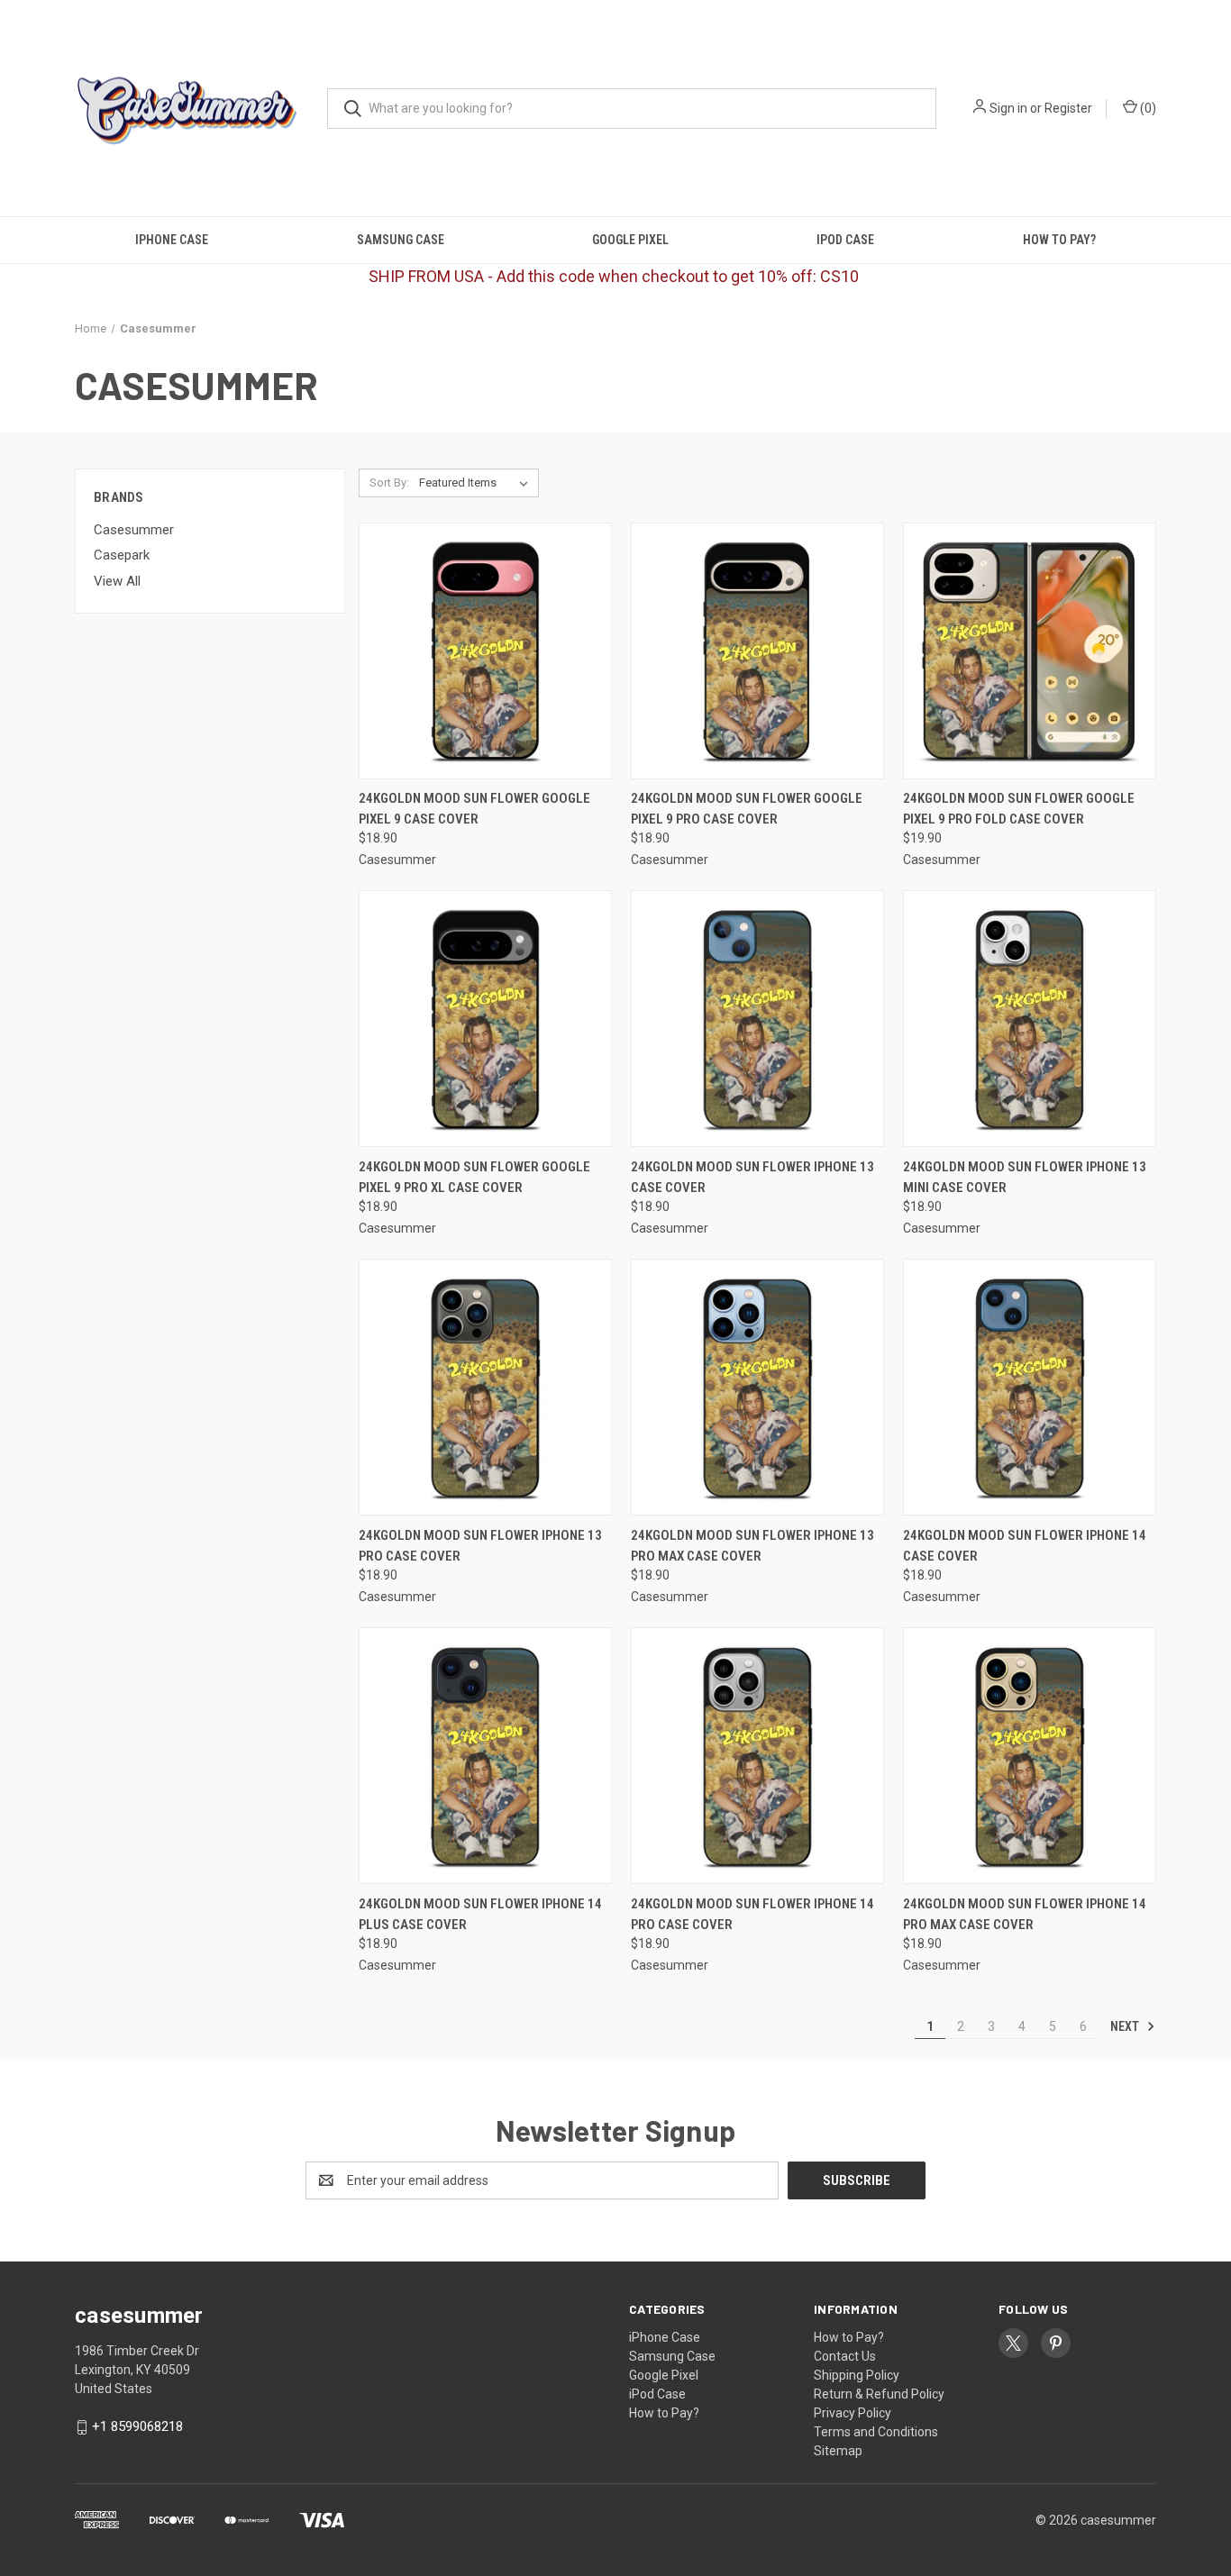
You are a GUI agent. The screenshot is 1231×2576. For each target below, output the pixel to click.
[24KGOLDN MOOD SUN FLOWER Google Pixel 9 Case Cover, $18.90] (485, 651)
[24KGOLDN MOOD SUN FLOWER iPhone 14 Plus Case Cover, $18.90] (485, 1756)
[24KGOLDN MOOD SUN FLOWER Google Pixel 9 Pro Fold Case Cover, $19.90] (1030, 651)
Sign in (1008, 108)
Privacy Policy (853, 2413)
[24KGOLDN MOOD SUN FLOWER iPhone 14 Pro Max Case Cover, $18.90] (1030, 1756)
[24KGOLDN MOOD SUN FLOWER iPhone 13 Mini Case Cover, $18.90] (1030, 1019)
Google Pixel (630, 240)
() (1147, 108)
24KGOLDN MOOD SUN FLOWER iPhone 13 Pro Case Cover (480, 1546)
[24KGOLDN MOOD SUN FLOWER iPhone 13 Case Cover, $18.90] (757, 1019)
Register (1068, 108)
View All (117, 581)
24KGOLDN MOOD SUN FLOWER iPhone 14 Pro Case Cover (752, 1914)
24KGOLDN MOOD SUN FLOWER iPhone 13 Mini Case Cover (1025, 1177)
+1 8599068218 (137, 2426)
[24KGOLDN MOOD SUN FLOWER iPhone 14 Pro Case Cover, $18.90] (757, 1756)
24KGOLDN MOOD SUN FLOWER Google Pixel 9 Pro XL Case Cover (474, 1177)
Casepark (122, 555)
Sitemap (838, 2451)
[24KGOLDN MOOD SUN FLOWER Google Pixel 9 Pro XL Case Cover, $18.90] (485, 1019)
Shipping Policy (857, 2375)
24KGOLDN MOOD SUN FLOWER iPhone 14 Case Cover (1025, 1546)
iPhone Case (172, 240)
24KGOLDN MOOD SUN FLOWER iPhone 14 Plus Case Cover (480, 1914)
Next (1126, 2026)
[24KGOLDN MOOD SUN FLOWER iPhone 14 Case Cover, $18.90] (1030, 1387)
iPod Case (845, 240)
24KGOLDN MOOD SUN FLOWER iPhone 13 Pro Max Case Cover (752, 1546)
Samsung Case (401, 240)
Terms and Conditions (876, 2432)
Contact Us (845, 2356)
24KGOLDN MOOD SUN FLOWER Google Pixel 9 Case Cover (474, 809)
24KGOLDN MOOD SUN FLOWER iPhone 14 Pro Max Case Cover (1025, 1914)
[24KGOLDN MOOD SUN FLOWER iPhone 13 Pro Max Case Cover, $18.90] (757, 1387)
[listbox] (477, 483)
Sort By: (389, 482)
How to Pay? (1059, 240)
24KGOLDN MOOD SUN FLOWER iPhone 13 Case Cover (752, 1177)
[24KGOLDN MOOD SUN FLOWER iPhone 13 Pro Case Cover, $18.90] (485, 1387)
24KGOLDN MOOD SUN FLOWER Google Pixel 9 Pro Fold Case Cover (1019, 809)
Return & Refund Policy (879, 2394)
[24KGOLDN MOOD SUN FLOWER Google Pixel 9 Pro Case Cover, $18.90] (757, 651)
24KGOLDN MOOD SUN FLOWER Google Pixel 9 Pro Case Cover (747, 809)
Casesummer (134, 530)
